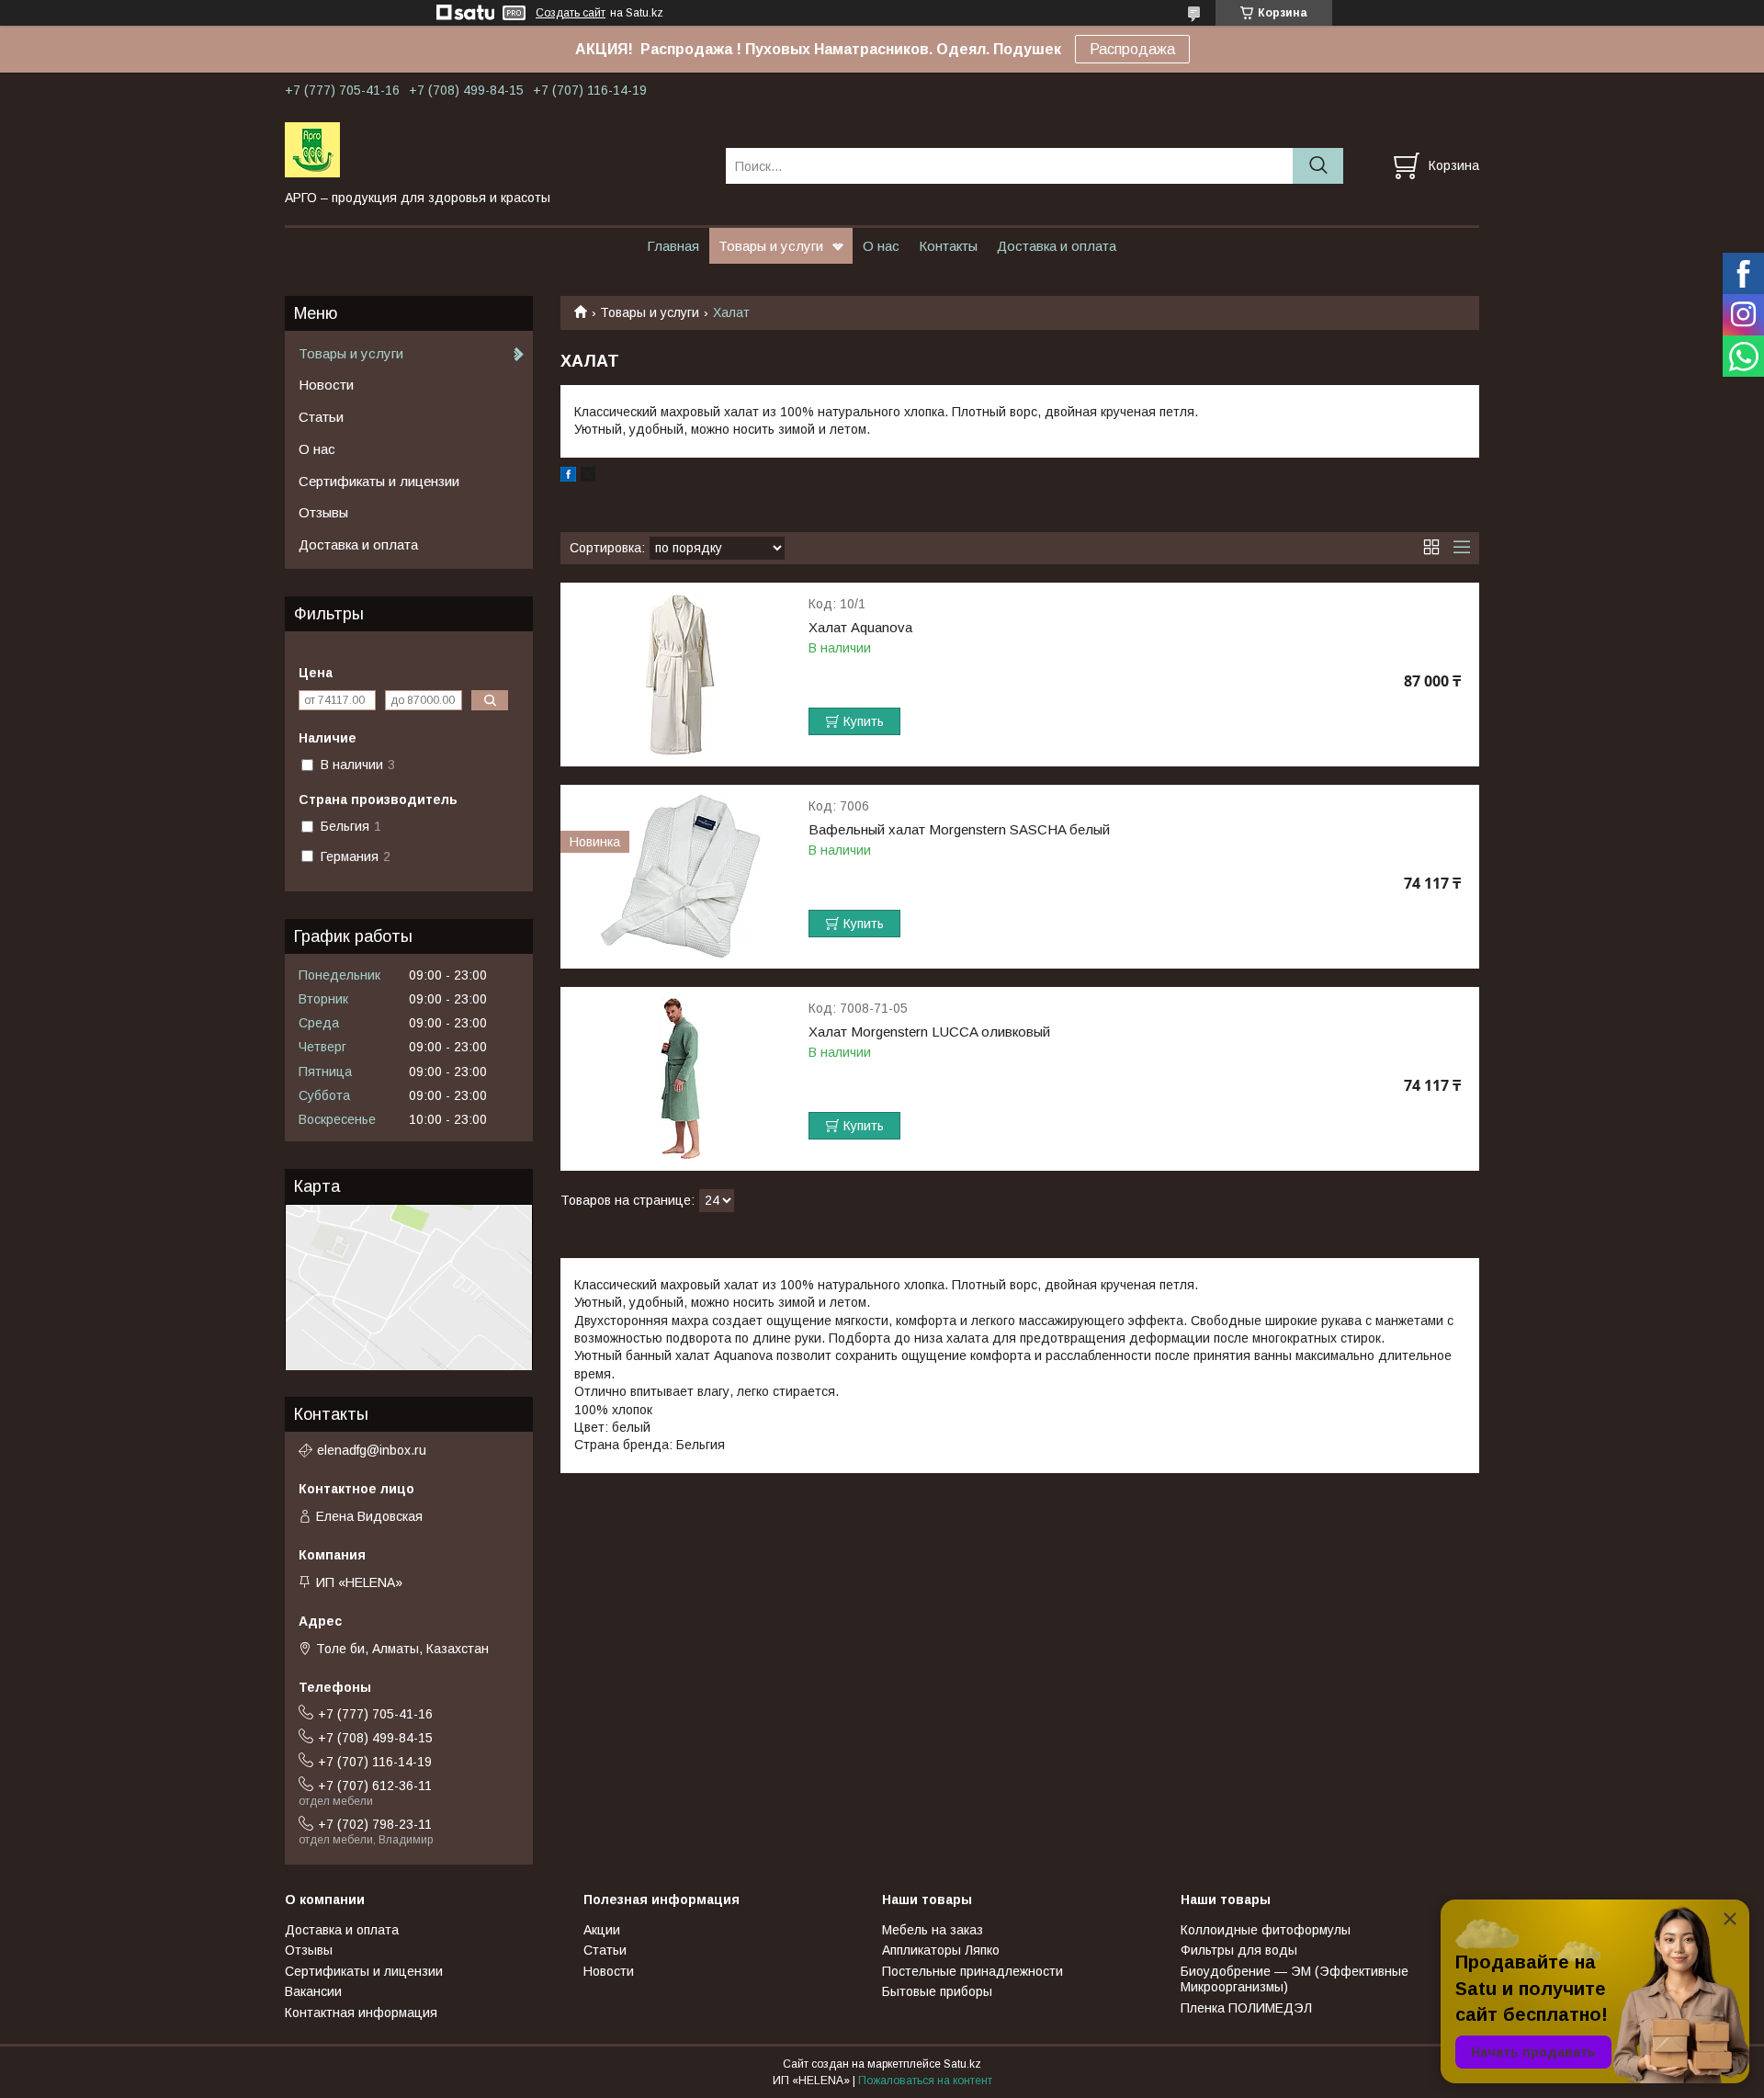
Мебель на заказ (933, 1930)
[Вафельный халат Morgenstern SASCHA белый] (680, 877)
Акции (602, 1930)
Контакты (948, 246)
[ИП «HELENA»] (494, 149)
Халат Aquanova (860, 628)
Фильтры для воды (1239, 1950)
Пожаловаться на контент (925, 2081)
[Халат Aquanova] (680, 675)
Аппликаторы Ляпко (941, 1950)
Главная (673, 246)
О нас (881, 246)
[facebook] (568, 477)
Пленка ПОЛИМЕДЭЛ (1246, 2008)
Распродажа (1132, 49)
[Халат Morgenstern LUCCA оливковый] (680, 1079)
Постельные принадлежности (972, 1971)
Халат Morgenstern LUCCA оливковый (929, 1032)
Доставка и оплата (1057, 246)
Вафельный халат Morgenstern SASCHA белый (959, 830)
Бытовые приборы (937, 1991)
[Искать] (1318, 166)
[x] (588, 477)
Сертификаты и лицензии (379, 481)
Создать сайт (571, 13)
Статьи (321, 417)
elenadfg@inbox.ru (372, 1450)
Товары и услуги (771, 246)
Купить (864, 721)
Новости (326, 385)
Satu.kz (962, 2064)
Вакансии (313, 1991)
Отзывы (323, 512)
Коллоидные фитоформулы (1266, 1930)
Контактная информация (361, 2013)
